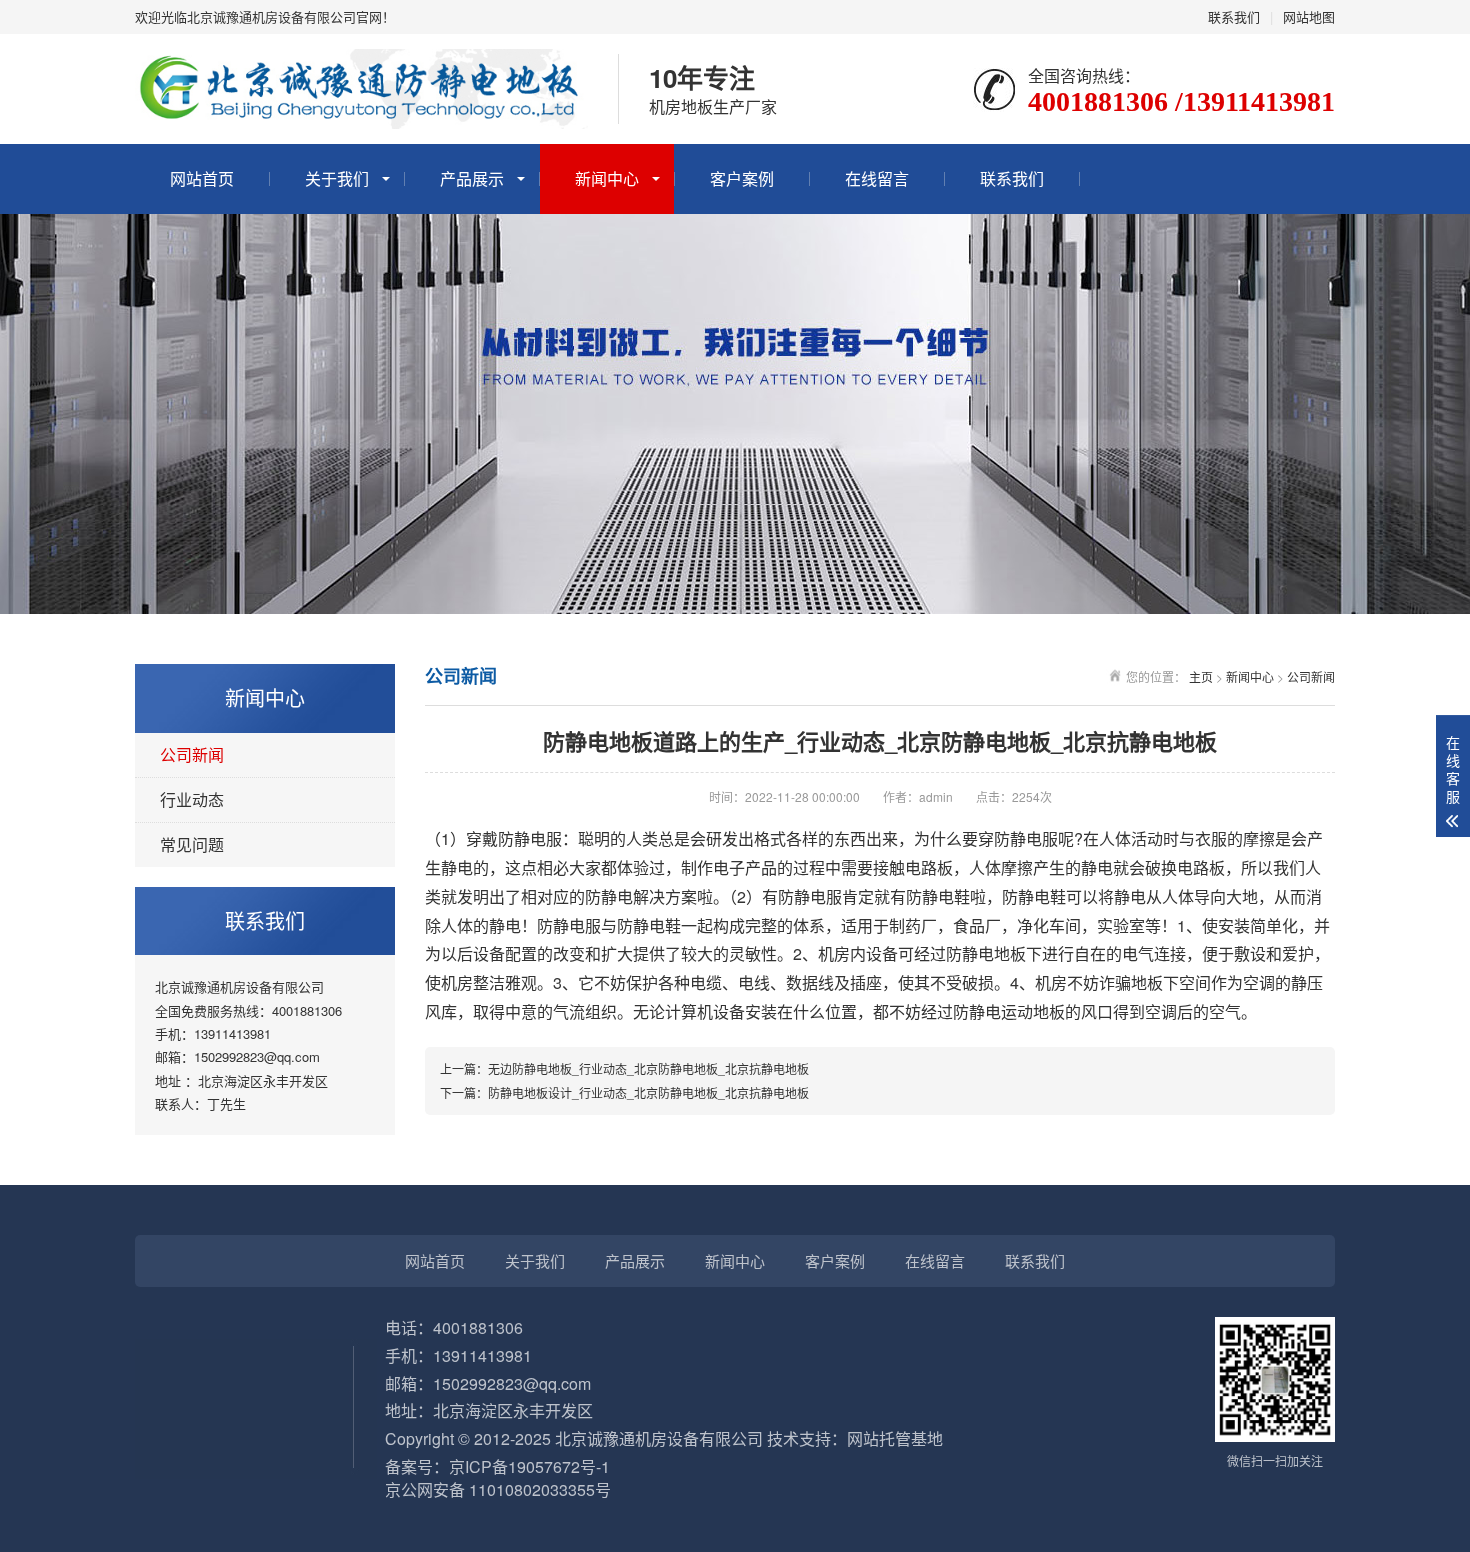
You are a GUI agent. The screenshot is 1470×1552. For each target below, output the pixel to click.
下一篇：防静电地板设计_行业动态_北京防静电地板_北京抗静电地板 (624, 1092)
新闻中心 (607, 178)
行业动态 (192, 799)
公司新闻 (192, 754)
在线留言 (877, 178)
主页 (1201, 676)
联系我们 (1234, 16)
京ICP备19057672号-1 (529, 1466)
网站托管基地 (895, 1438)
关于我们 (337, 178)
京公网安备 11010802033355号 (498, 1489)
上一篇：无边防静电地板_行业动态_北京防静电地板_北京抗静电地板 (624, 1068)
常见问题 (192, 844)
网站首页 (202, 178)
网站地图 (1309, 16)
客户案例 (742, 178)
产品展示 (472, 178)
